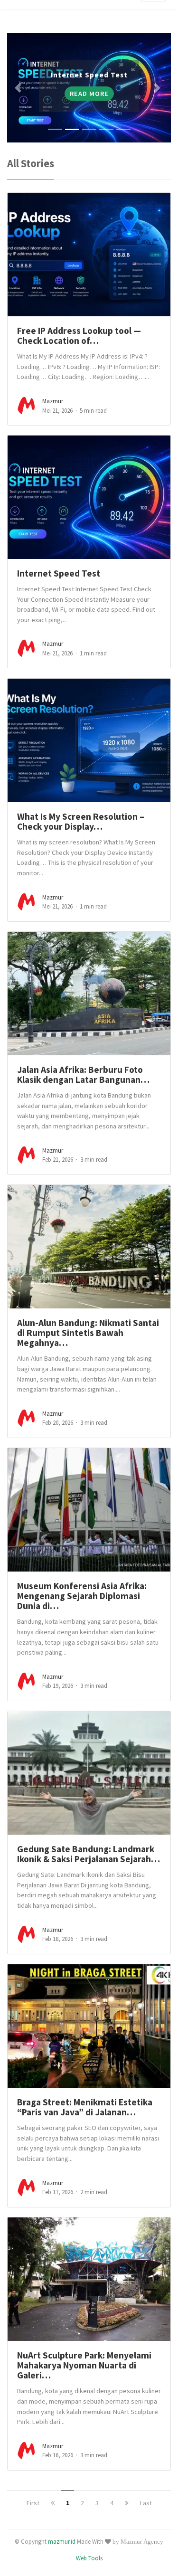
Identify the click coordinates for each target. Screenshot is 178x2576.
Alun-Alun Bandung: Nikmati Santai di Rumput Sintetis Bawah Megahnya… (88, 1333)
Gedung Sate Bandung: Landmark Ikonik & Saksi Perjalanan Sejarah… (89, 1854)
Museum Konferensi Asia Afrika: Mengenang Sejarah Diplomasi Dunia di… (82, 1596)
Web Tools (89, 2558)
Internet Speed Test (59, 573)
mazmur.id (62, 2541)
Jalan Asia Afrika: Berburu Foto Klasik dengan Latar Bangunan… (83, 1075)
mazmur (53, 401)
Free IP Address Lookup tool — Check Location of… (79, 336)
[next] (127, 2503)
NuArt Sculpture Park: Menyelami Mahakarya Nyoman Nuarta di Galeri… (84, 2365)
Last (146, 2503)
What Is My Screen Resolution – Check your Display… (81, 821)
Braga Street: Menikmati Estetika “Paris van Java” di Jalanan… (85, 2107)
